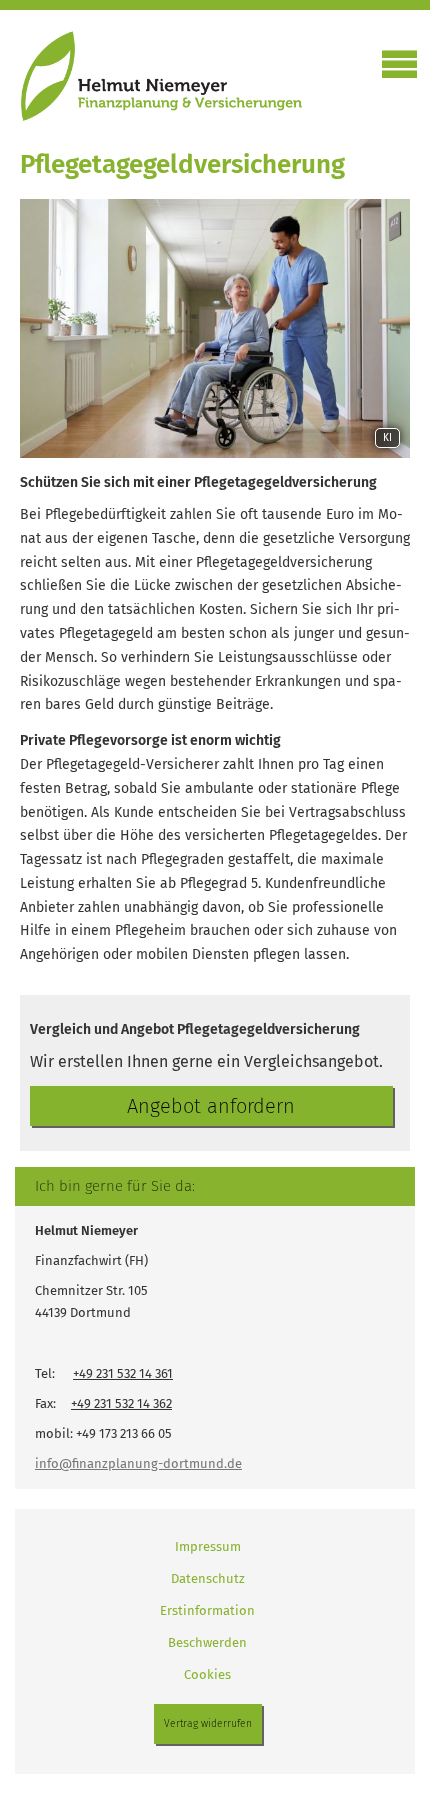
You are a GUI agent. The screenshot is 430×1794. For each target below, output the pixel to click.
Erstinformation (207, 1610)
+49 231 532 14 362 (121, 1403)
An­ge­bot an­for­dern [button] (211, 1106)
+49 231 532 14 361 (123, 1373)
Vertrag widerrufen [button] (208, 1723)
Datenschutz (208, 1578)
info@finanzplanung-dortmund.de (138, 1463)
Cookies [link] (207, 1674)
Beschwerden (207, 1642)
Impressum (208, 1546)
